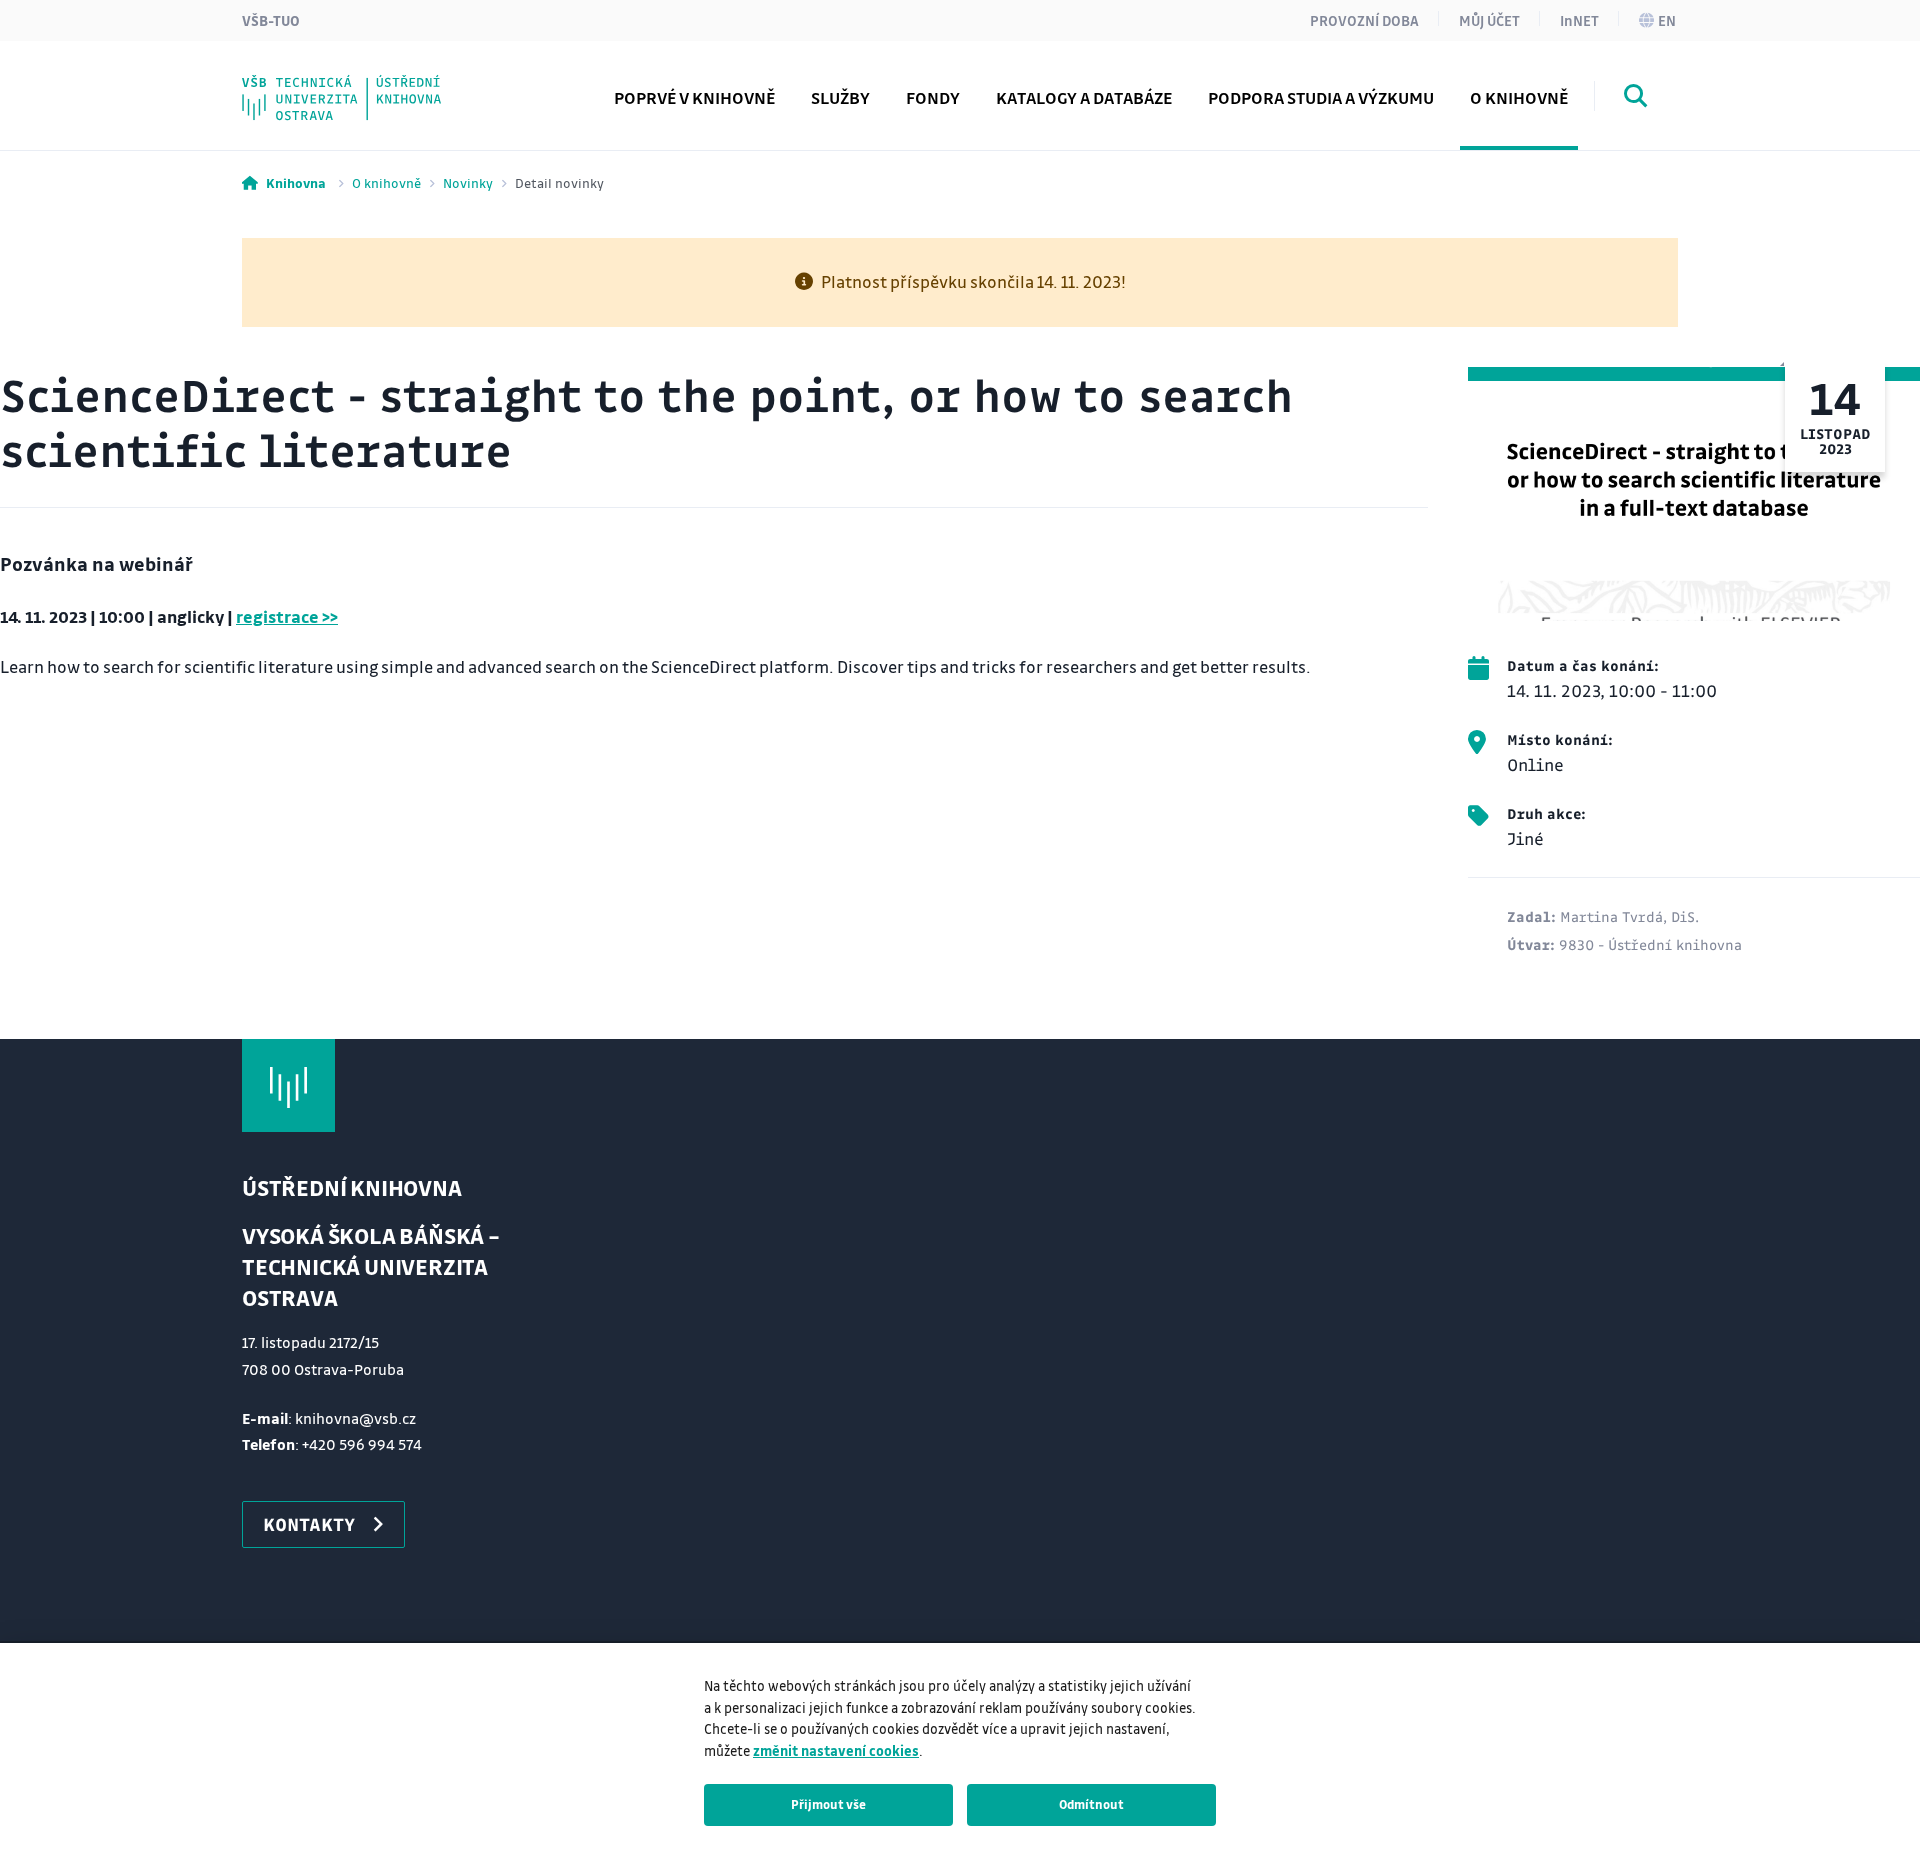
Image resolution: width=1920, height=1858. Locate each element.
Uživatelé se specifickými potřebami (436, 83)
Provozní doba (1364, 20)
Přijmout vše (828, 1804)
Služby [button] (840, 97)
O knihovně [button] (1519, 97)
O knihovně (386, 182)
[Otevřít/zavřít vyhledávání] (1636, 99)
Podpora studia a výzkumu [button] (1321, 97)
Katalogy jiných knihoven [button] (389, 83)
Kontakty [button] (309, 1524)
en (1667, 20)
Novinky (468, 182)
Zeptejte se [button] (329, 83)
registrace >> (287, 616)
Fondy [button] (933, 97)
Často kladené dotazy (373, 83)
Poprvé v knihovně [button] (694, 97)
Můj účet (1489, 20)
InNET (1579, 20)
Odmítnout (1091, 1804)
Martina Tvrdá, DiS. (1629, 916)
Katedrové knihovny (368, 83)
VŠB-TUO (271, 20)
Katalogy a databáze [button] (1084, 97)
